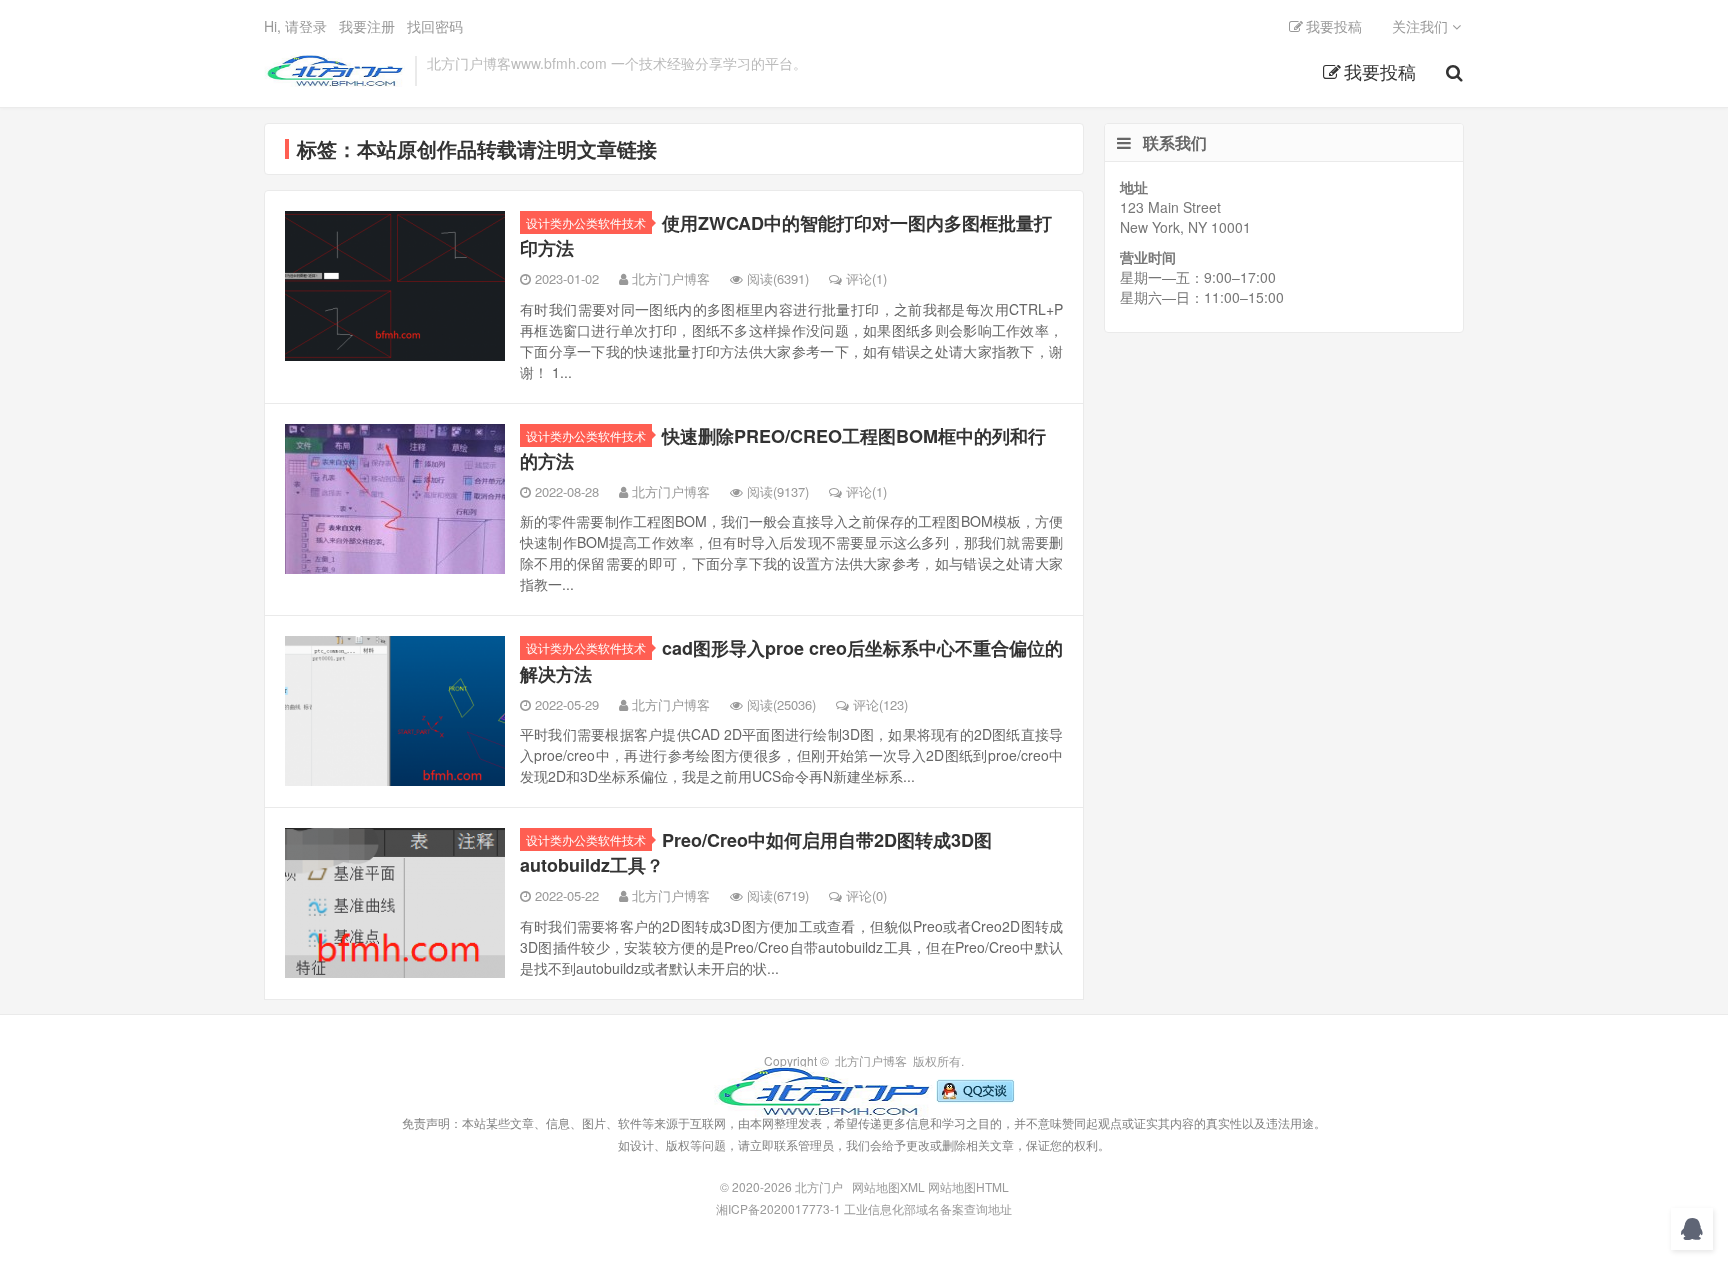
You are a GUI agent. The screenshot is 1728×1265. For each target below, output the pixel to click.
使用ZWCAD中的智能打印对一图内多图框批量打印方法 (786, 235)
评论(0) (866, 895)
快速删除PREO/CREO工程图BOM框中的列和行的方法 (783, 448)
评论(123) (880, 704)
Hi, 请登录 (295, 26)
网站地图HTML (968, 1186)
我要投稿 (1380, 71)
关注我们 (1422, 26)
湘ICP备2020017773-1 (778, 1208)
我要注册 (367, 26)
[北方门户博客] (823, 1089)
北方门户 (334, 71)
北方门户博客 (671, 278)
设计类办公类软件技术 (586, 222)
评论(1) (866, 278)
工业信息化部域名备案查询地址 (928, 1208)
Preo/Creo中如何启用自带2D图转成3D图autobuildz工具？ (756, 852)
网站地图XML (888, 1186)
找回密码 (435, 26)
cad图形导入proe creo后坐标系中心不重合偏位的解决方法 (791, 660)
